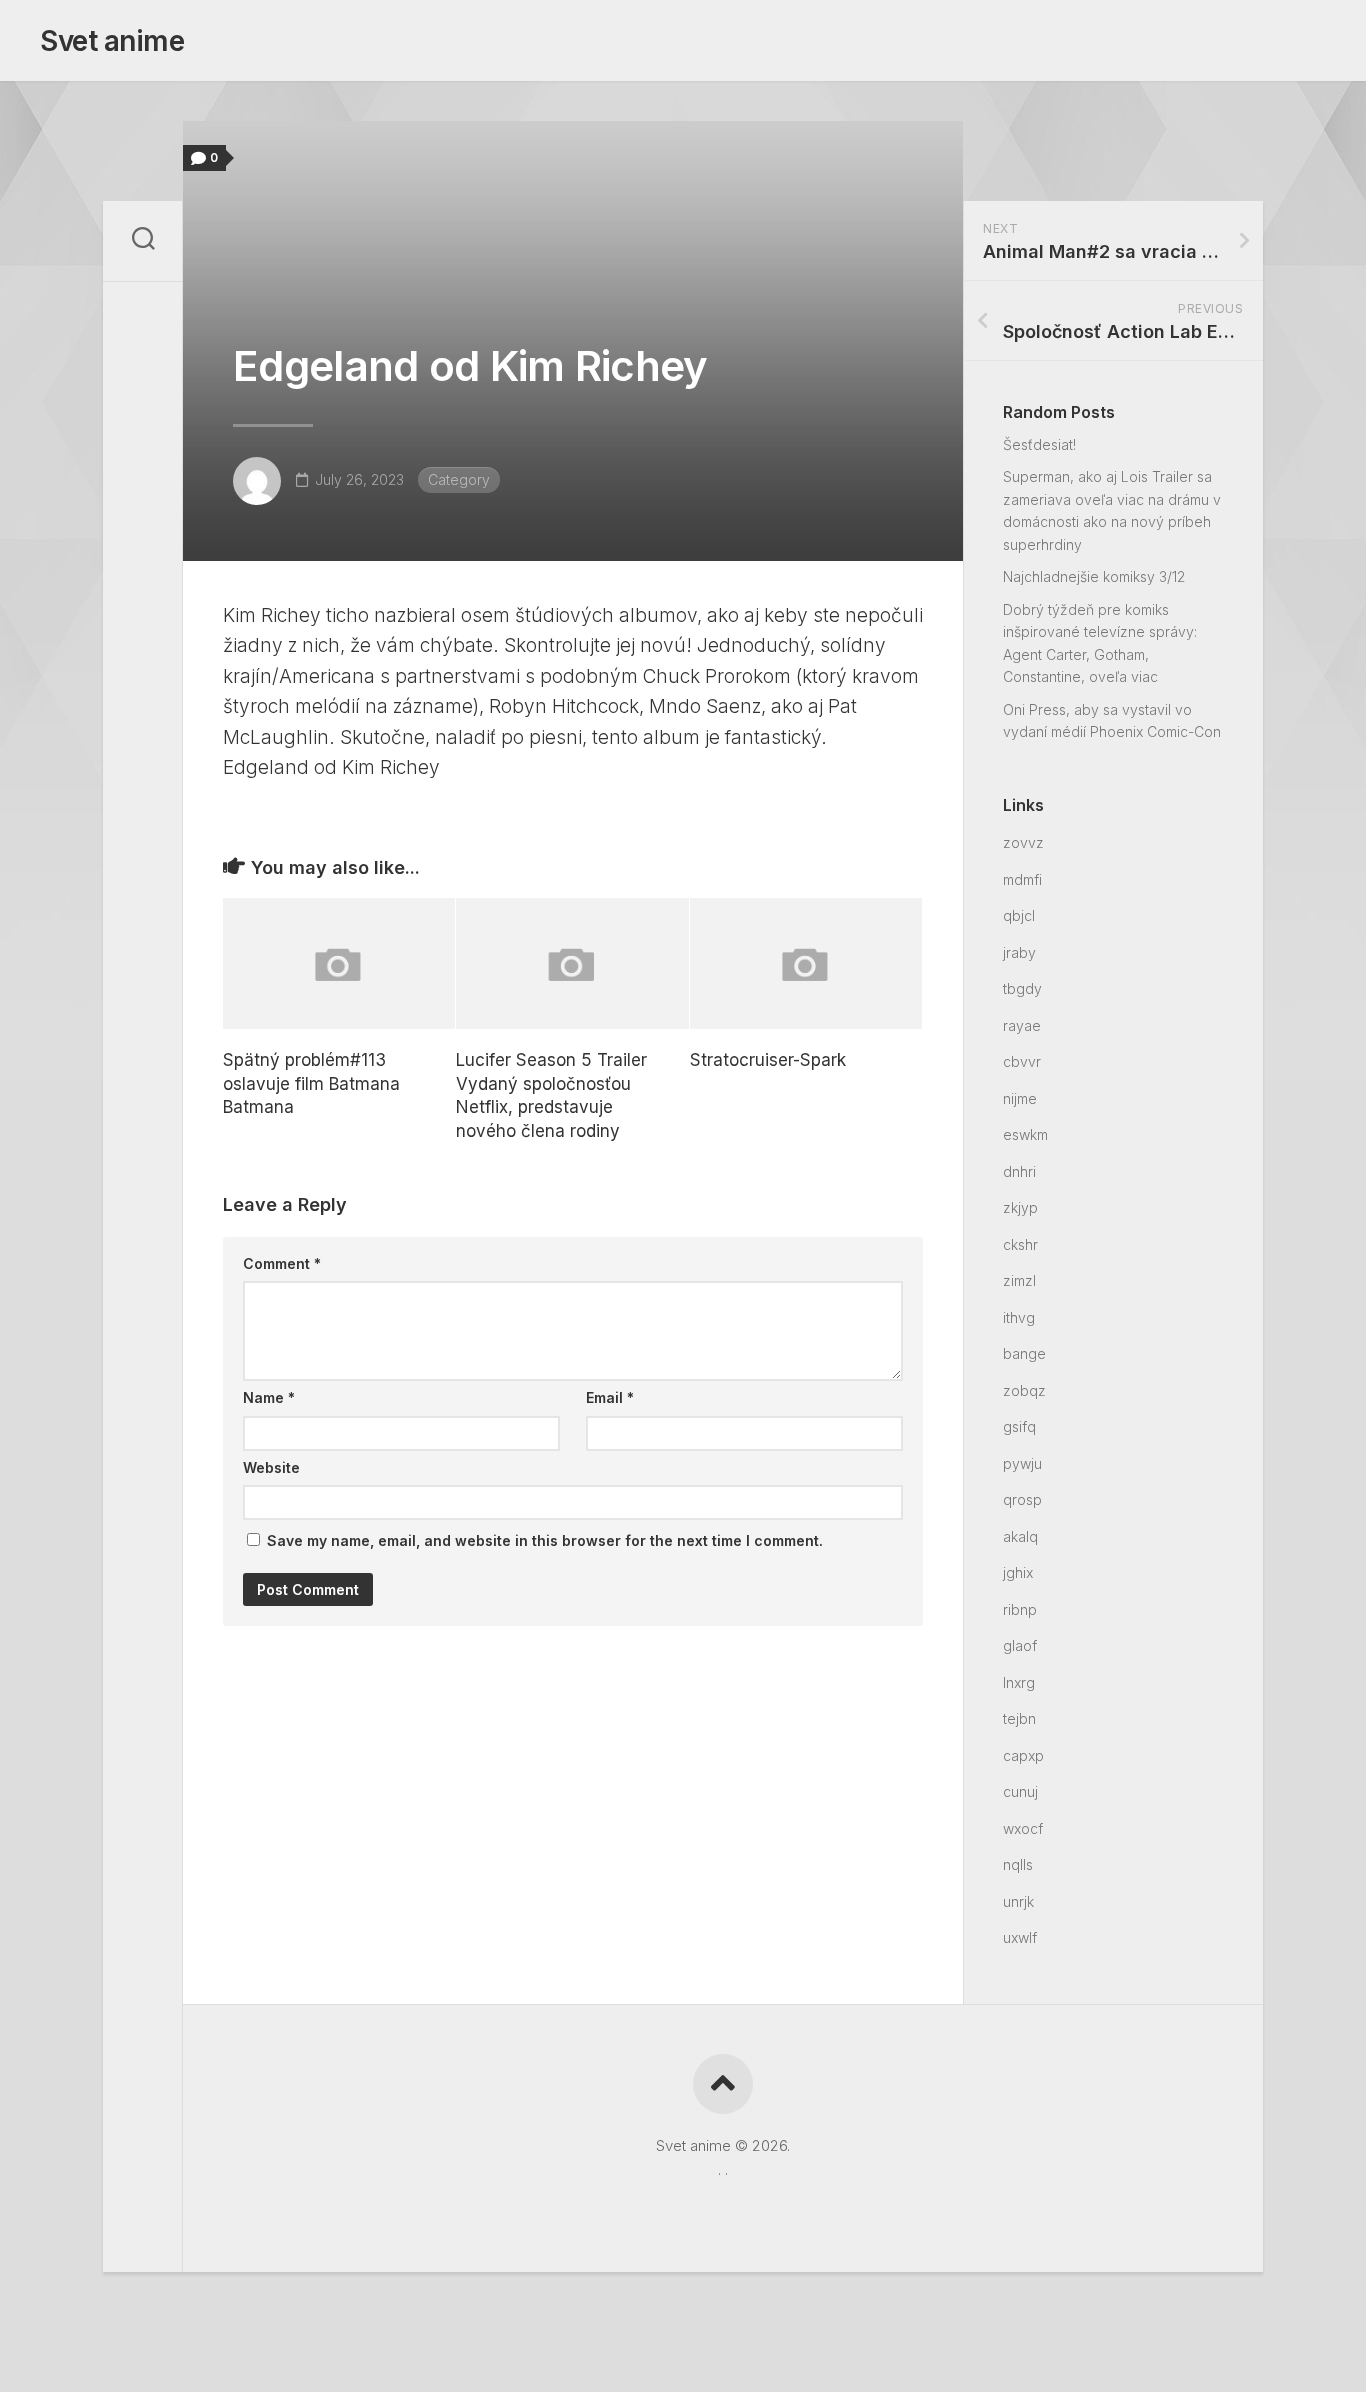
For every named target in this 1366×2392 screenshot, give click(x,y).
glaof (1020, 1645)
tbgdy (1022, 988)
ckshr (1020, 1244)
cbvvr (1022, 1061)
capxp (1023, 1755)
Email (610, 1397)
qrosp (1022, 1499)
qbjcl (1019, 915)
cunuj (1020, 1791)
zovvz (1023, 842)
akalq (1020, 1536)
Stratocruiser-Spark (768, 1060)
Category (459, 479)
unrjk (1018, 1901)
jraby (1019, 952)
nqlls (1018, 1864)
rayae (1022, 1025)
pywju (1022, 1463)
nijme (1020, 1098)
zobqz (1024, 1390)
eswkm (1025, 1134)
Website (271, 1467)
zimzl (1019, 1280)
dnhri (1019, 1171)
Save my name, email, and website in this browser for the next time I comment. (545, 1540)
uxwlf (1020, 1937)
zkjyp (1020, 1207)
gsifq (1019, 1426)
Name (269, 1397)
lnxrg (1019, 1682)
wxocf (1023, 1828)
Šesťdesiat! (1039, 444)
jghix (1018, 1572)
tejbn (1019, 1718)
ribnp (1020, 1609)
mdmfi (1022, 879)
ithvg (1019, 1317)
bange (1024, 1353)
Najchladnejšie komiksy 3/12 (1094, 576)
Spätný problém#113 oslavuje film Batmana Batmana (311, 1084)
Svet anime (112, 41)
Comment (282, 1263)
